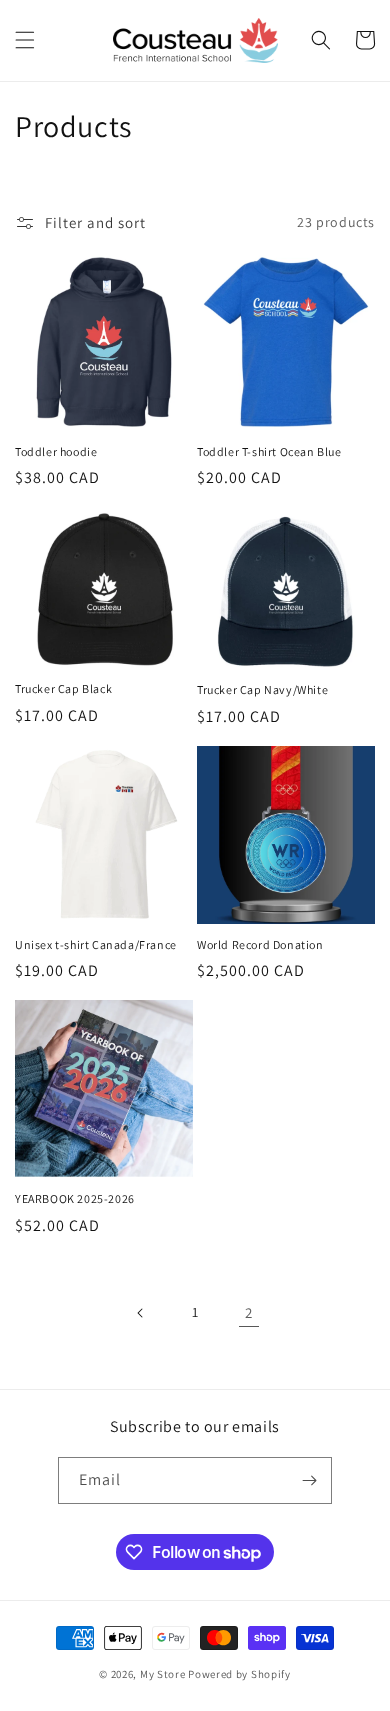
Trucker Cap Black (63, 688)
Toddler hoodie (56, 451)
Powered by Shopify (239, 1674)
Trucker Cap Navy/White (262, 689)
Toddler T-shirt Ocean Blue (269, 451)
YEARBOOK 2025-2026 (75, 1198)
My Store (163, 1674)
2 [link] (249, 1312)
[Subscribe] (309, 1480)
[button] (25, 40)
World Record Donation (260, 944)
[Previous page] (141, 1313)
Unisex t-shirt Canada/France (96, 944)
